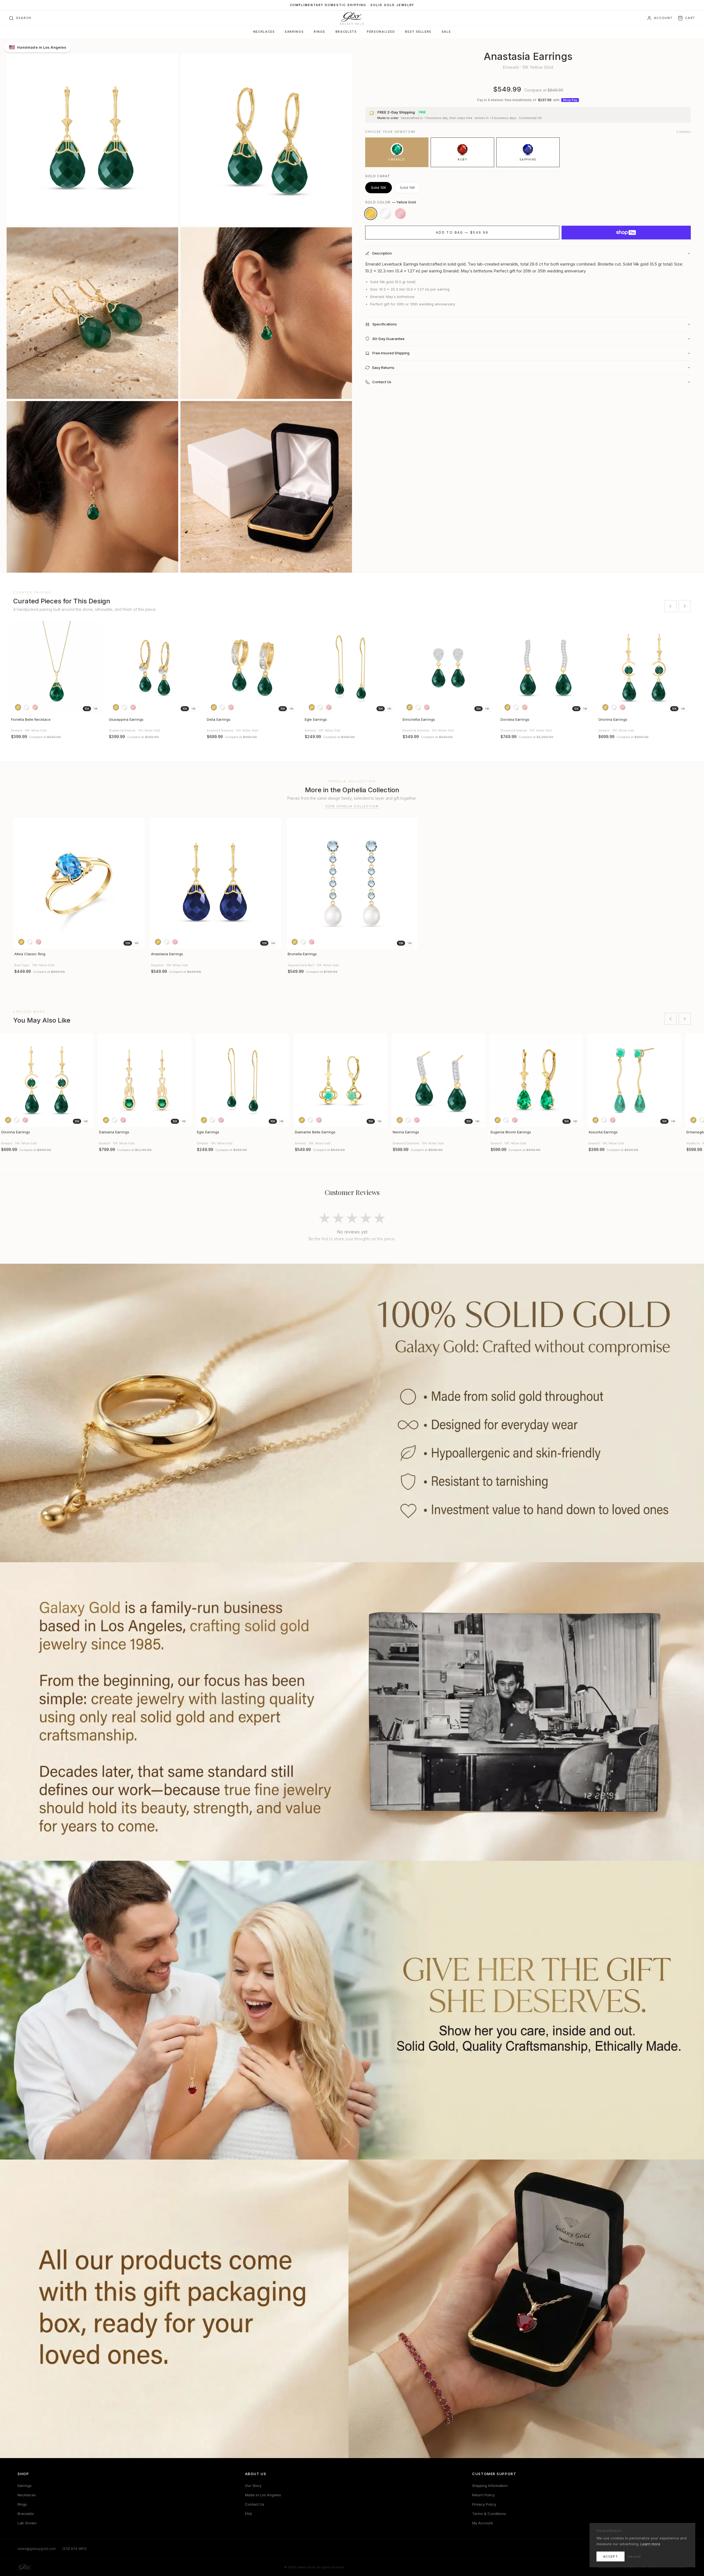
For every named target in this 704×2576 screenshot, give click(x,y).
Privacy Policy (484, 2504)
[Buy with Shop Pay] (626, 233)
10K (87, 709)
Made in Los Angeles (263, 2495)
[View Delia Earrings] (252, 668)
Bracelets (346, 32)
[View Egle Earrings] (350, 668)
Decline (634, 2556)
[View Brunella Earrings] (352, 883)
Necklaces (264, 32)
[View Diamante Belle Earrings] (340, 1080)
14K (96, 709)
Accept (610, 2556)
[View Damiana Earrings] (145, 1080)
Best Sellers (418, 32)
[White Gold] (386, 214)
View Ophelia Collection (352, 806)
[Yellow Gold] (371, 214)
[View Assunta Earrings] (634, 1080)
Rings (320, 32)
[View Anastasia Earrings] (215, 883)
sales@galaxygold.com (37, 2549)
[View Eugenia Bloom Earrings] (536, 1080)
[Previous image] (16, 668)
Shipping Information (490, 2486)
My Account (482, 2523)
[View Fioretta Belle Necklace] (57, 668)
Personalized (381, 32)
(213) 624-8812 (75, 2549)
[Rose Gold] (400, 214)
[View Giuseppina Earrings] (155, 668)
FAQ (248, 2514)
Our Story (253, 2486)
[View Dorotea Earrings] (546, 668)
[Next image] (97, 668)
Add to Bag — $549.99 (462, 232)
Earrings (294, 32)
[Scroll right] (685, 606)
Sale (446, 32)
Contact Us (255, 2504)
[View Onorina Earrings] (644, 668)
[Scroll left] (670, 606)
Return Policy (483, 2495)
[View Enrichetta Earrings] (448, 668)
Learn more (650, 2544)
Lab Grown (27, 2523)
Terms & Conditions (489, 2514)
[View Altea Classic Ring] (79, 883)
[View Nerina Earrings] (438, 1080)
